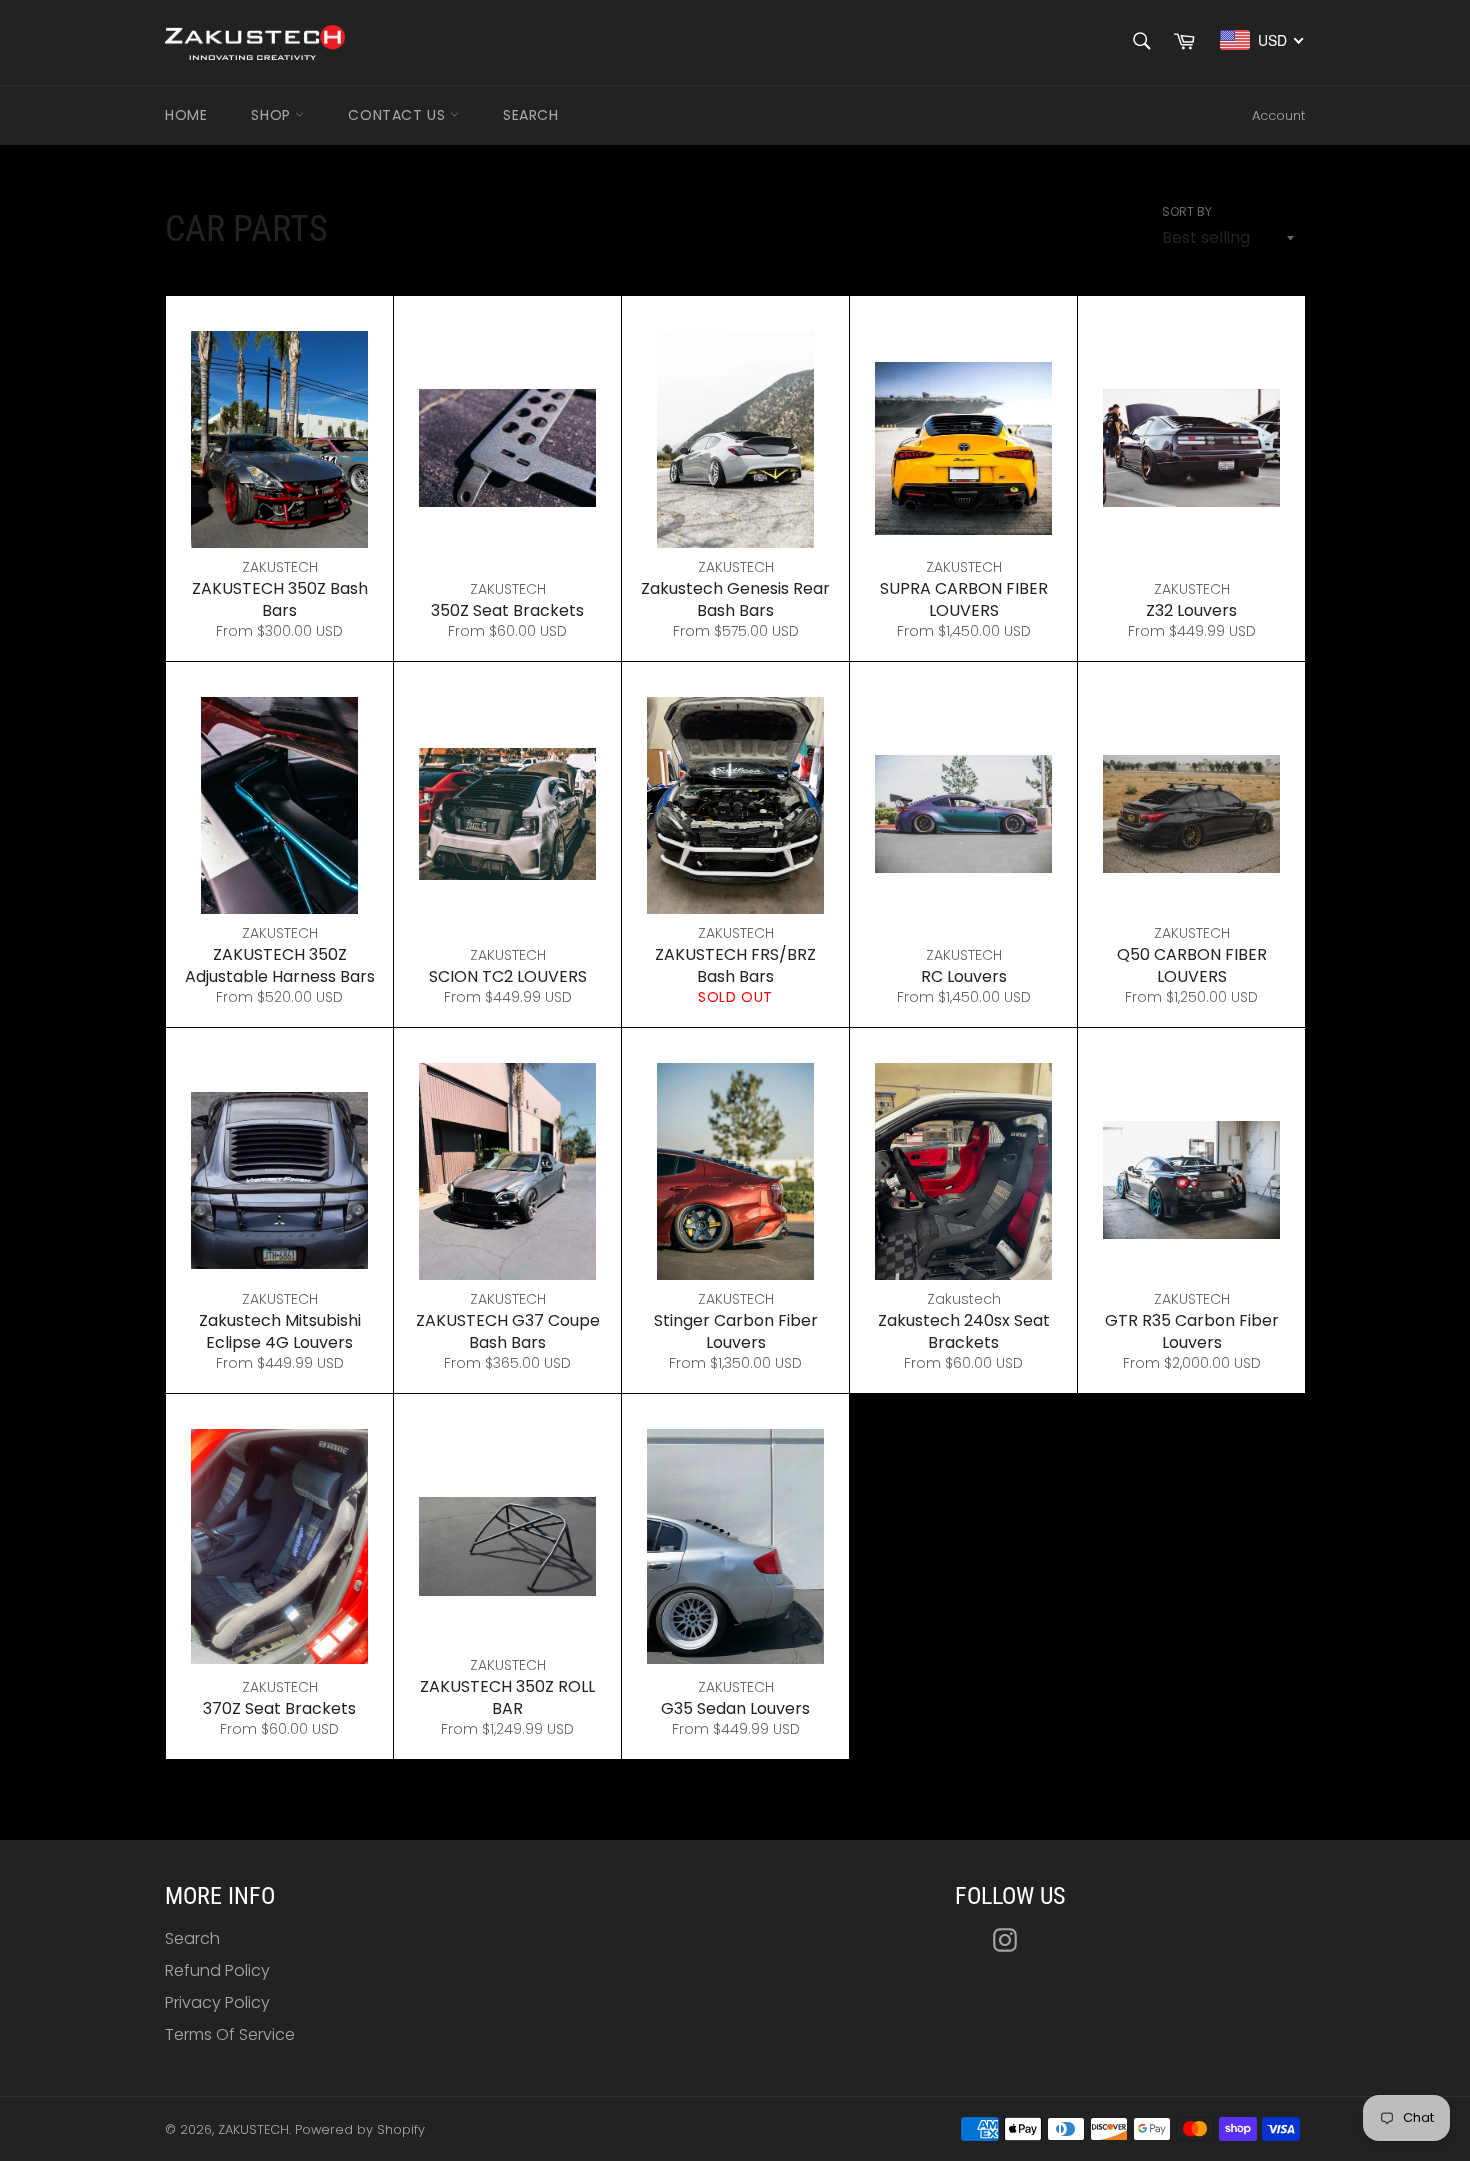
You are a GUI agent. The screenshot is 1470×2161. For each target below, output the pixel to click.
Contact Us (399, 115)
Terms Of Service (230, 2034)
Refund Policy (217, 1970)
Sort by (1187, 212)
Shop (273, 115)
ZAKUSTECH (253, 2129)
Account (1278, 115)
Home (186, 115)
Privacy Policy (217, 2002)
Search (531, 115)
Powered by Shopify (360, 2129)
